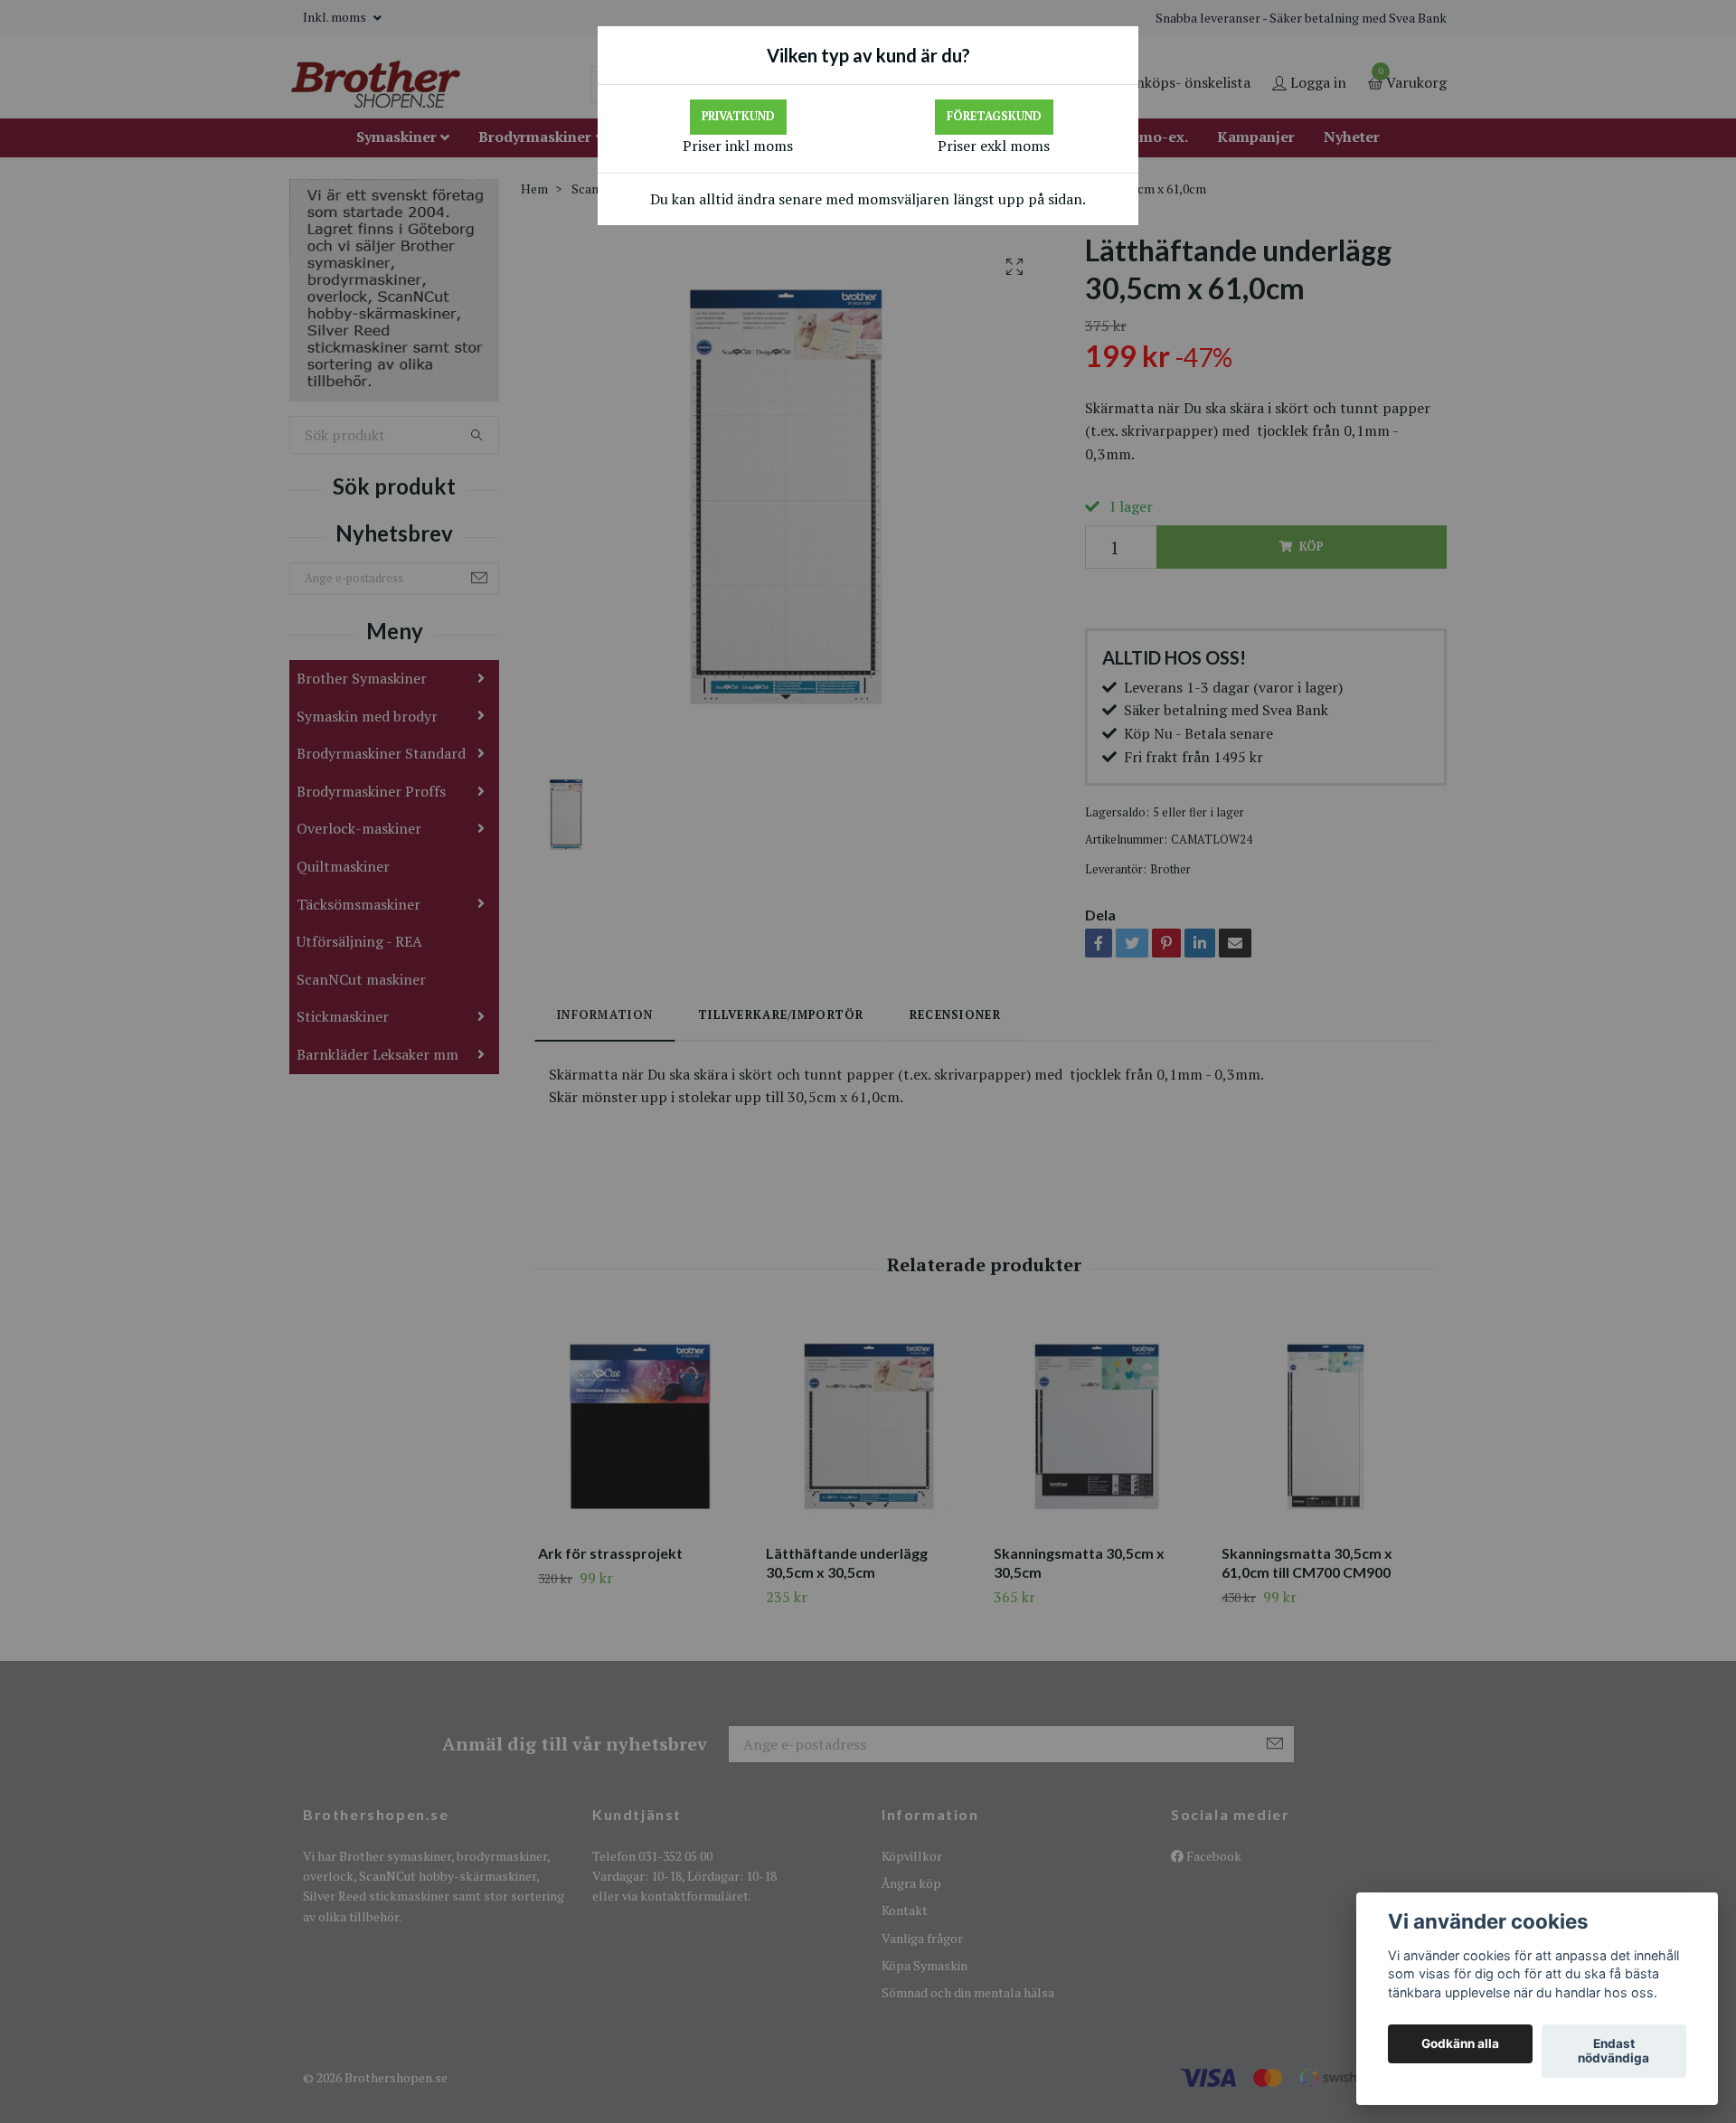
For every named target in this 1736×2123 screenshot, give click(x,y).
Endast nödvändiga (1613, 2052)
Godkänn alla (1460, 2044)
